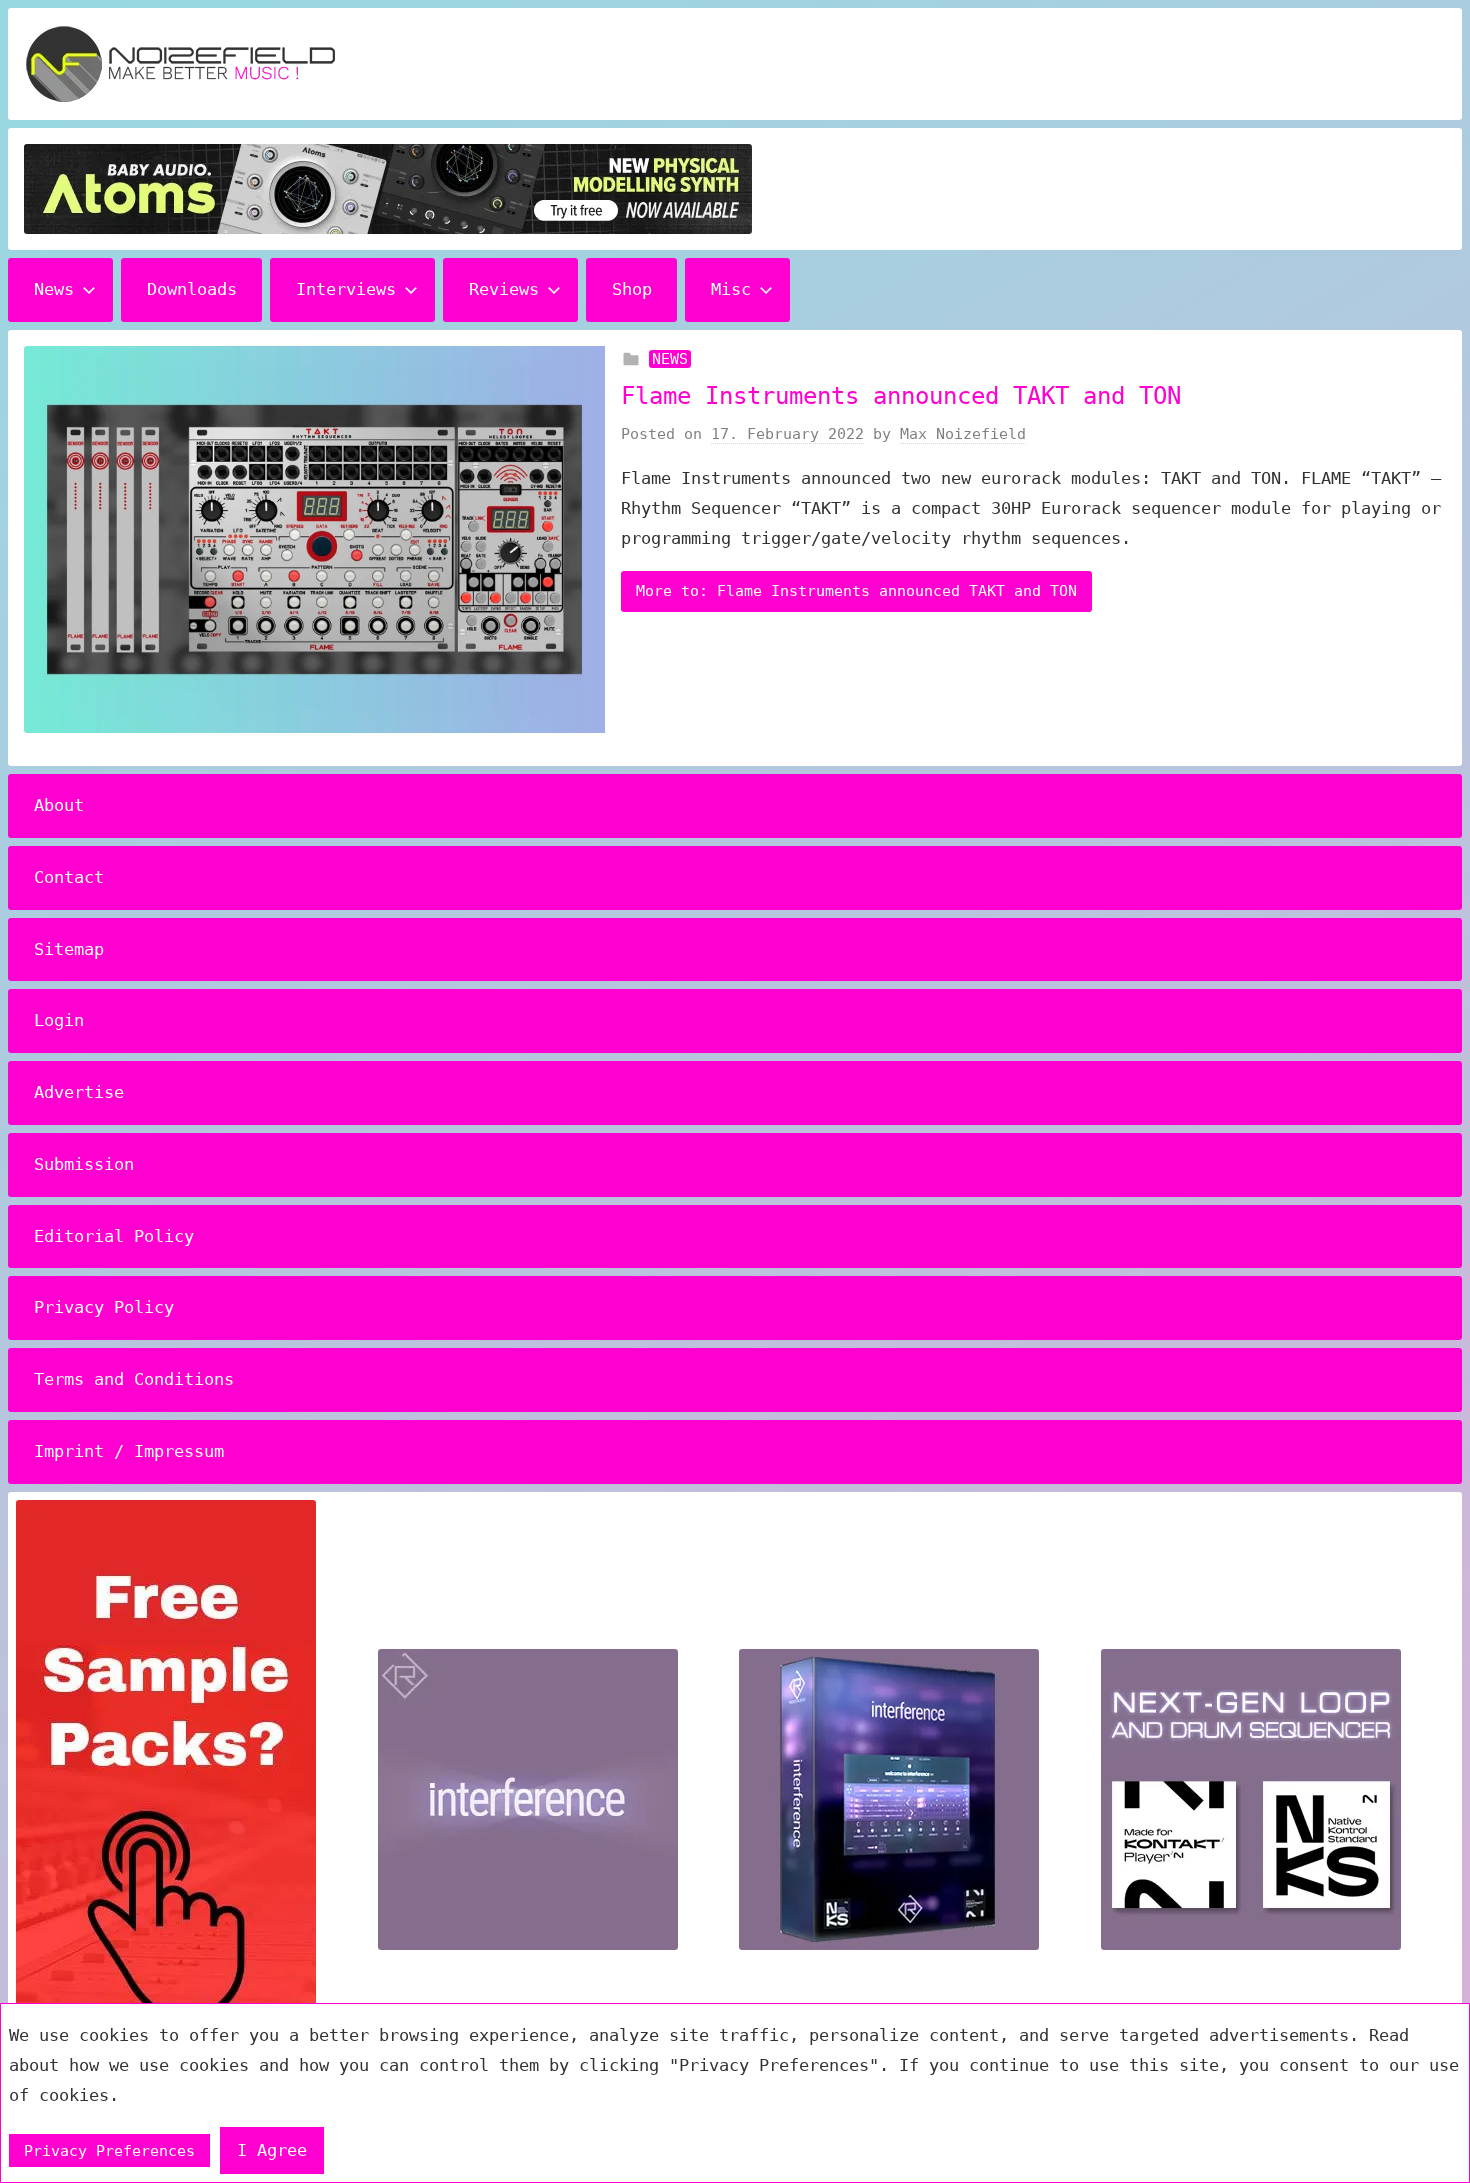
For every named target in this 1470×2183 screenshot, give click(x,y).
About (59, 805)
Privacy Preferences (109, 2151)
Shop (632, 289)
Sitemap (69, 949)
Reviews (504, 289)
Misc (731, 289)
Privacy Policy (104, 1307)
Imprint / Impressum (129, 1451)
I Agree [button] (272, 2150)
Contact (69, 877)
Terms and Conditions (134, 1379)
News (54, 289)
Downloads (192, 289)
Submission (84, 1164)
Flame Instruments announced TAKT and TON (901, 396)
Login (59, 1020)
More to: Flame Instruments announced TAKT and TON (856, 591)
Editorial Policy (114, 1236)
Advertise (79, 1092)
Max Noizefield (963, 434)
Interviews (346, 289)
